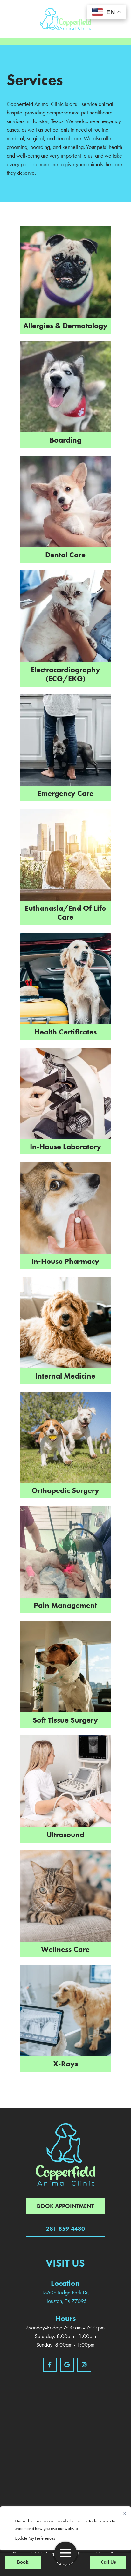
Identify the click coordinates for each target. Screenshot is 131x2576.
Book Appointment (65, 2206)
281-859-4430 (65, 2229)
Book (23, 2562)
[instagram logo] (84, 2365)
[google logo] (67, 2365)
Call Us (108, 2562)
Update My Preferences (35, 2538)
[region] (65, 2528)
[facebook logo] (50, 2365)
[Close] (124, 2512)
